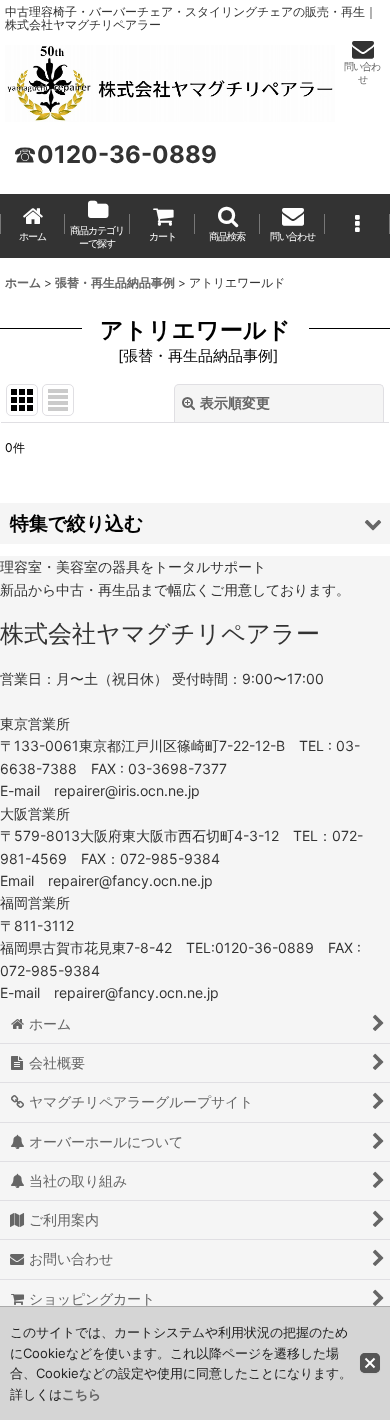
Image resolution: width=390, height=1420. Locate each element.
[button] (227, 226)
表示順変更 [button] (235, 402)
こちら (81, 1394)
